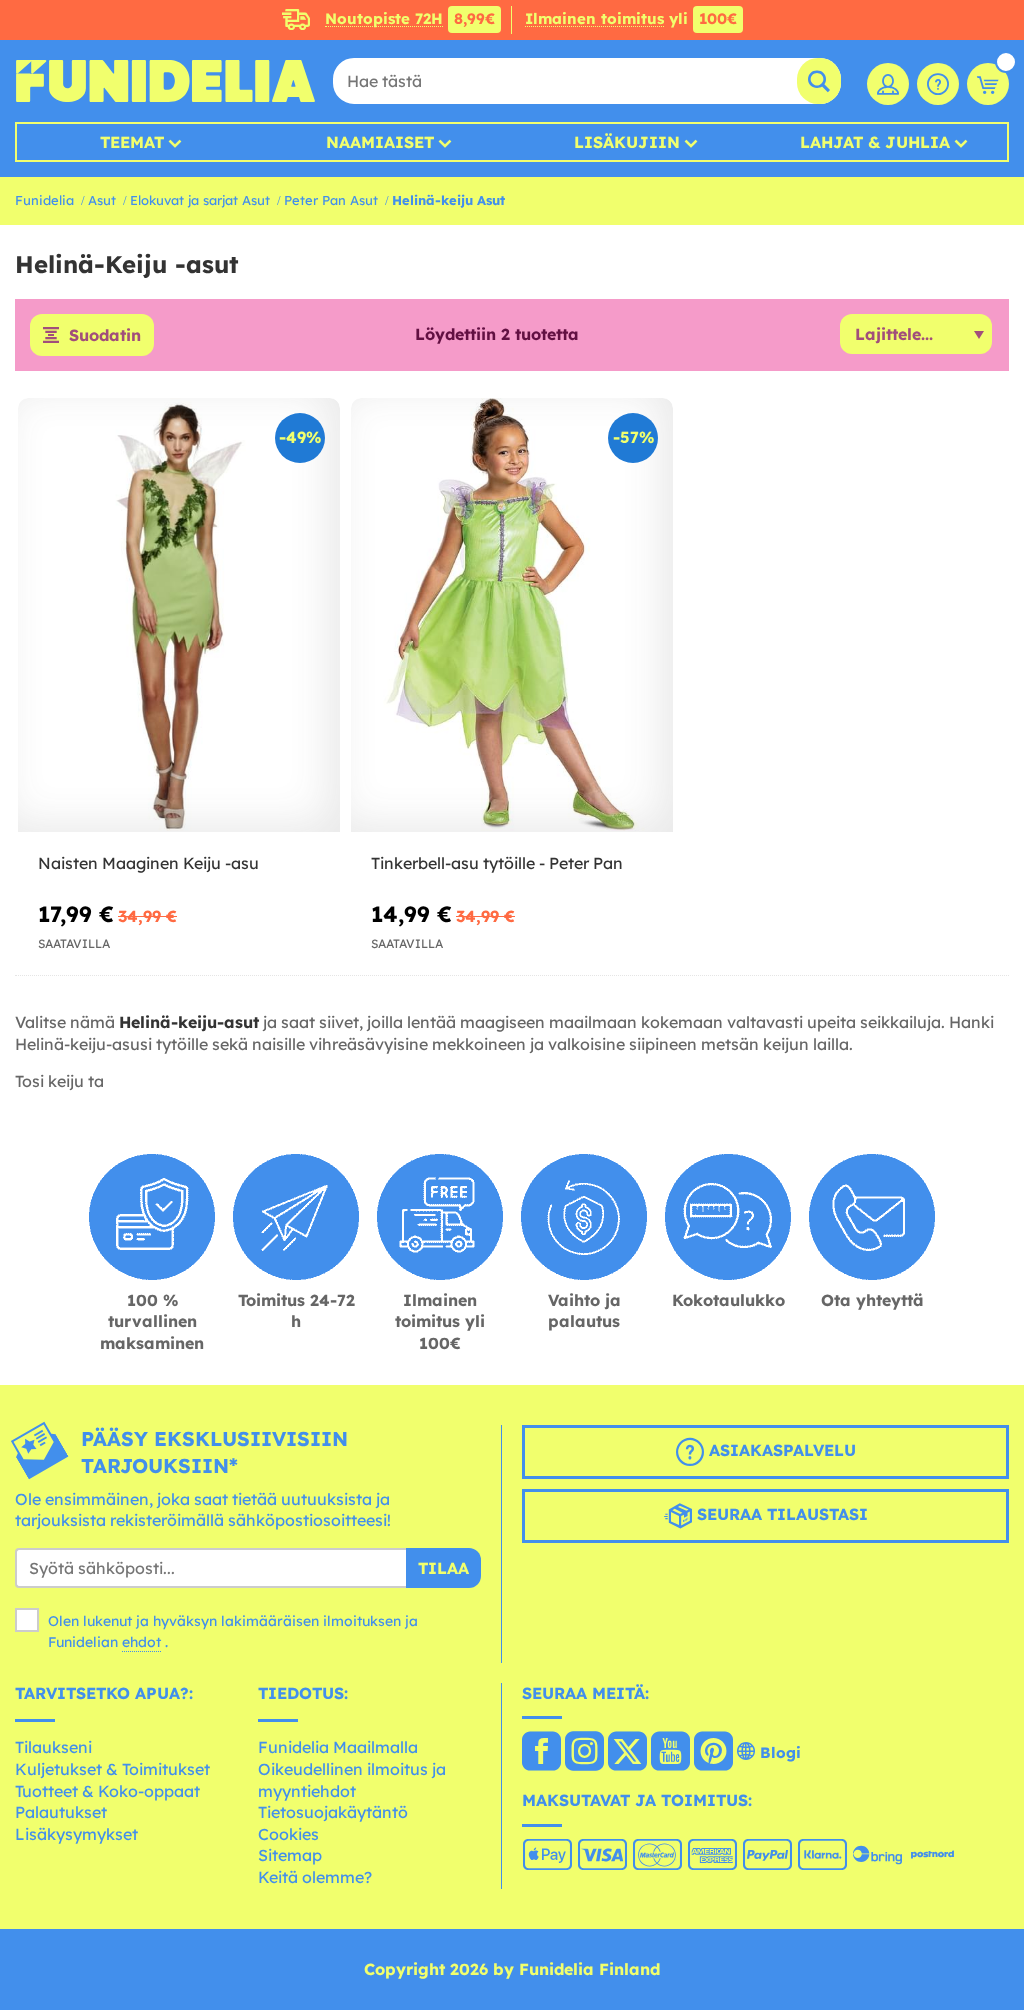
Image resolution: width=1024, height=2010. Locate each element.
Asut (102, 200)
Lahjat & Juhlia (875, 142)
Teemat (132, 142)
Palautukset (61, 1812)
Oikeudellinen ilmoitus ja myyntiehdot (352, 1780)
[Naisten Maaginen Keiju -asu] (179, 615)
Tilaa (443, 1568)
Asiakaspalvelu (780, 1450)
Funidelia (44, 200)
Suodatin (105, 335)
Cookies (288, 1834)
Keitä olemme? (315, 1877)
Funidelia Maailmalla (338, 1747)
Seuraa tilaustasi (780, 1514)
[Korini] (988, 84)
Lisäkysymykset (76, 1834)
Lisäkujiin (627, 142)
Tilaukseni (53, 1747)
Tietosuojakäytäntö (333, 1812)
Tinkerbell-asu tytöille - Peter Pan (497, 863)
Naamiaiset (380, 142)
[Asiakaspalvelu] (938, 84)
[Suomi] (541, 1753)
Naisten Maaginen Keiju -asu (148, 863)
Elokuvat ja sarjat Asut (200, 200)
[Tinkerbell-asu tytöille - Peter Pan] (512, 615)
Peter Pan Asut (331, 200)
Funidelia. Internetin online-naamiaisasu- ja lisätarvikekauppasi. (165, 81)
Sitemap (290, 1855)
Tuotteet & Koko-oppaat (107, 1791)
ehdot (141, 1642)
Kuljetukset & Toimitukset (112, 1769)
